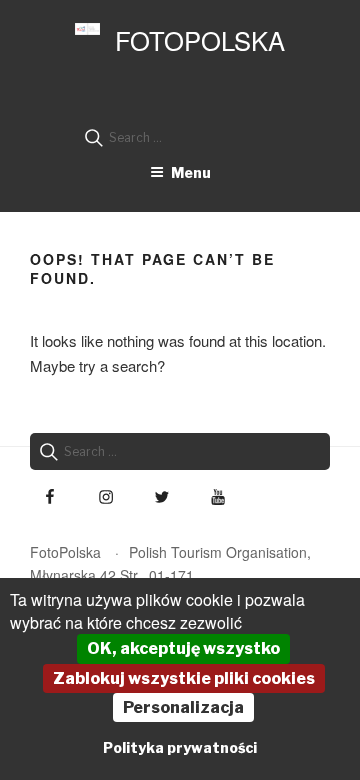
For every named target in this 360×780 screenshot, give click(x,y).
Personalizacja (183, 707)
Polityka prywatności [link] (180, 747)
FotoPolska (200, 40)
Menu (191, 172)
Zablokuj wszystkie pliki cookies (184, 678)
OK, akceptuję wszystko (183, 648)
